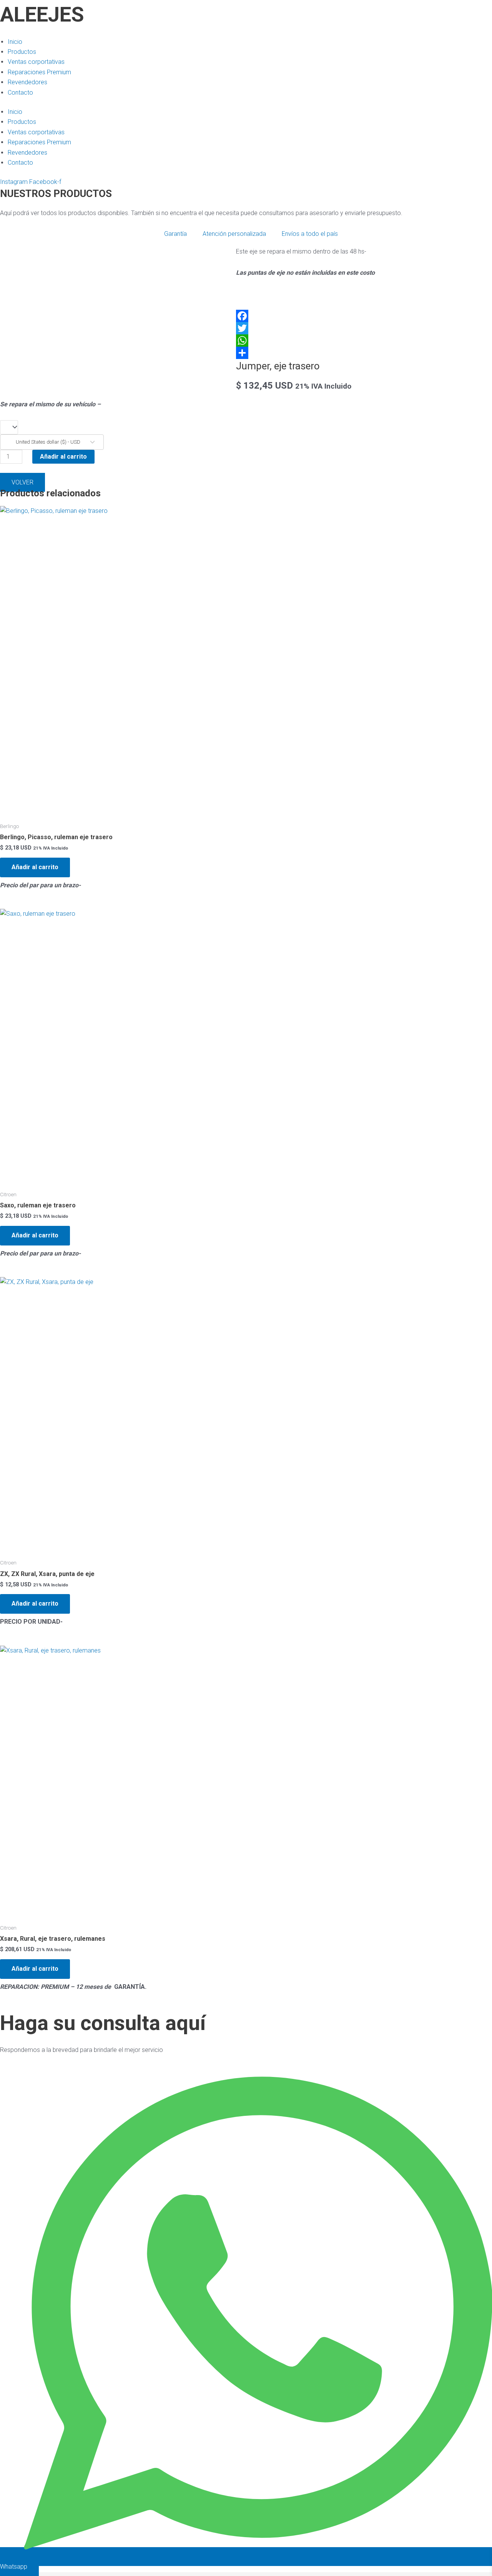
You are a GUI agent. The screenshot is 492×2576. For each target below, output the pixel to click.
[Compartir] (246, 353)
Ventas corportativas (36, 62)
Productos (22, 52)
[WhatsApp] (246, 341)
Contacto (20, 93)
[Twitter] (246, 328)
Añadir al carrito (63, 457)
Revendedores (27, 82)
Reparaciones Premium (39, 72)
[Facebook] (246, 316)
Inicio (15, 42)
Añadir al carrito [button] (35, 867)
